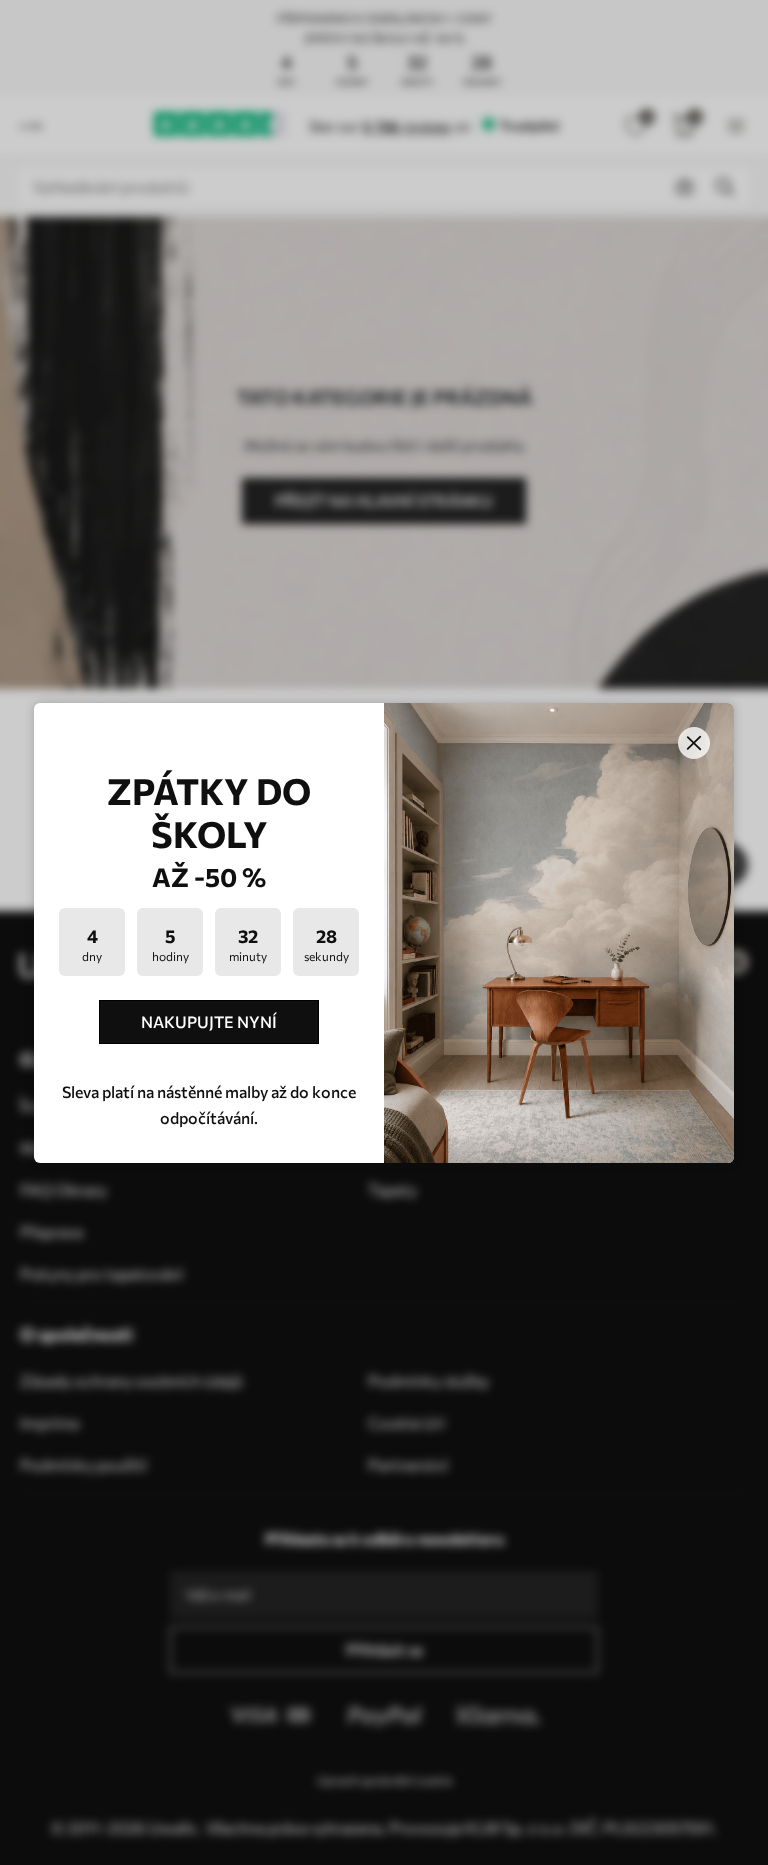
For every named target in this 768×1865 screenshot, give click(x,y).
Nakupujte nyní (209, 1021)
